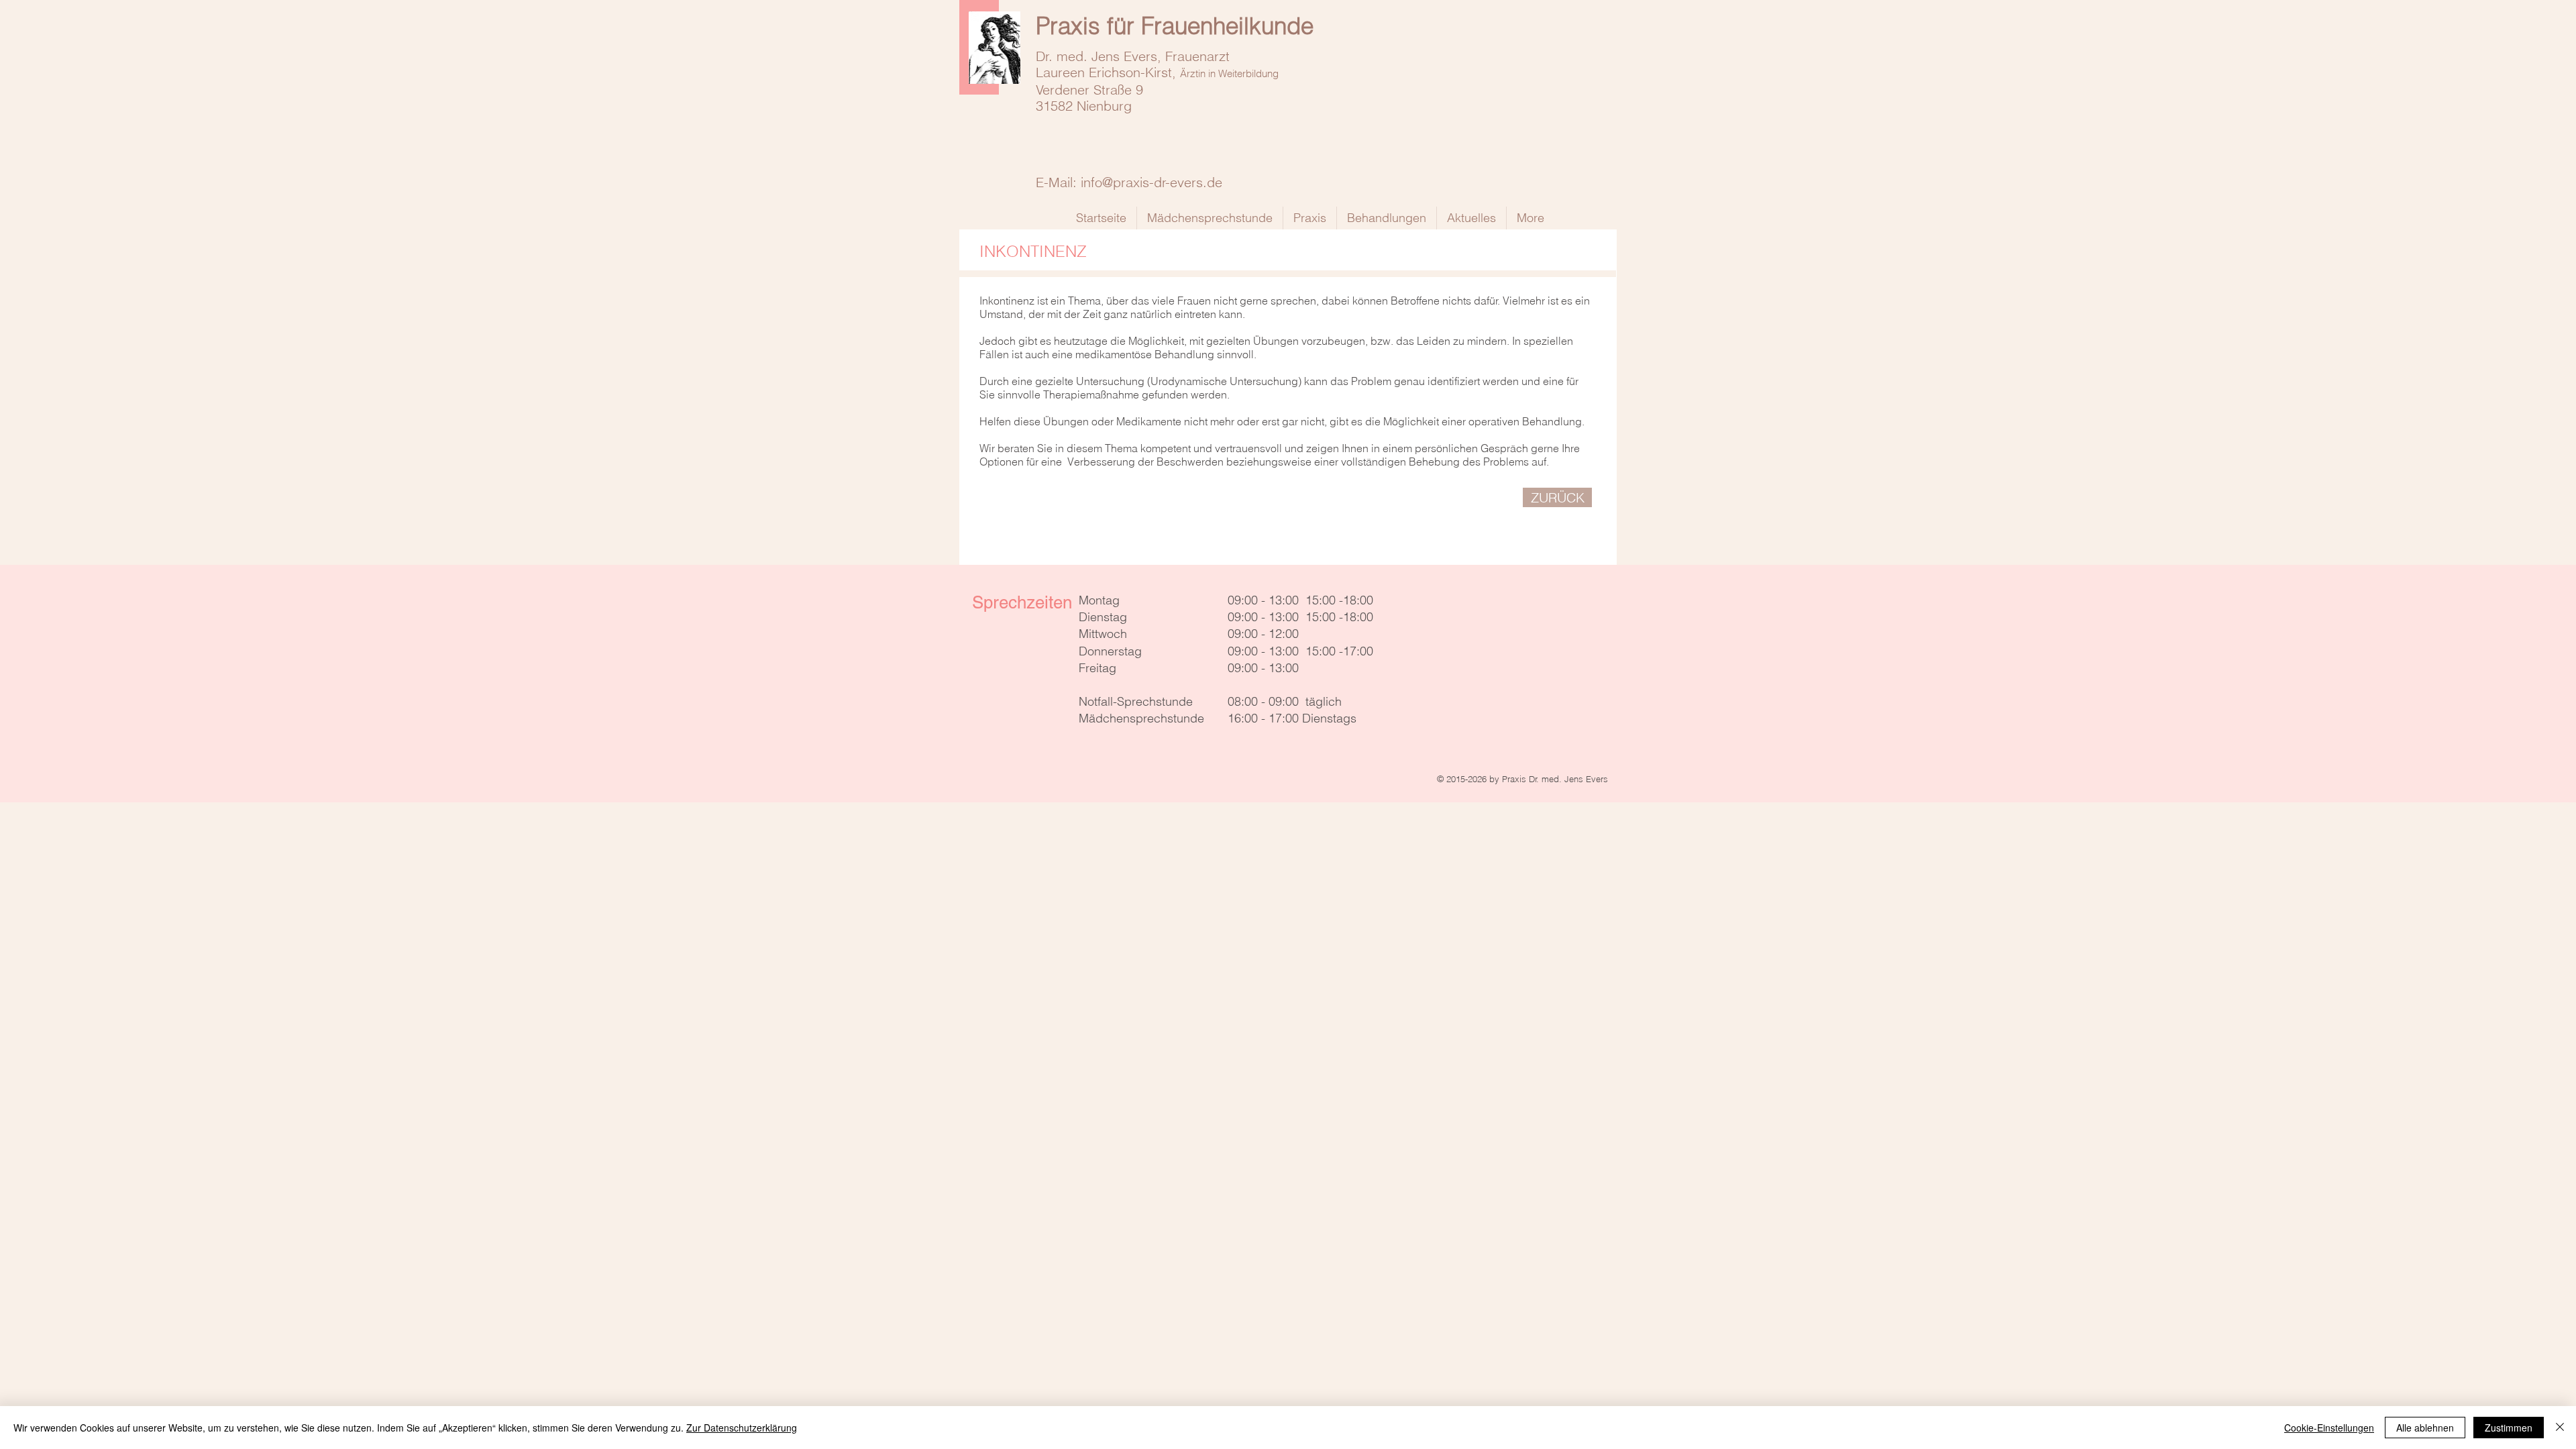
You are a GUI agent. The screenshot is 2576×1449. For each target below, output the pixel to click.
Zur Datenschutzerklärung (742, 1428)
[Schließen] (2560, 1428)
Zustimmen (2509, 1428)
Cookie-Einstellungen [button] (2329, 1428)
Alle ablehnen (2425, 1428)
